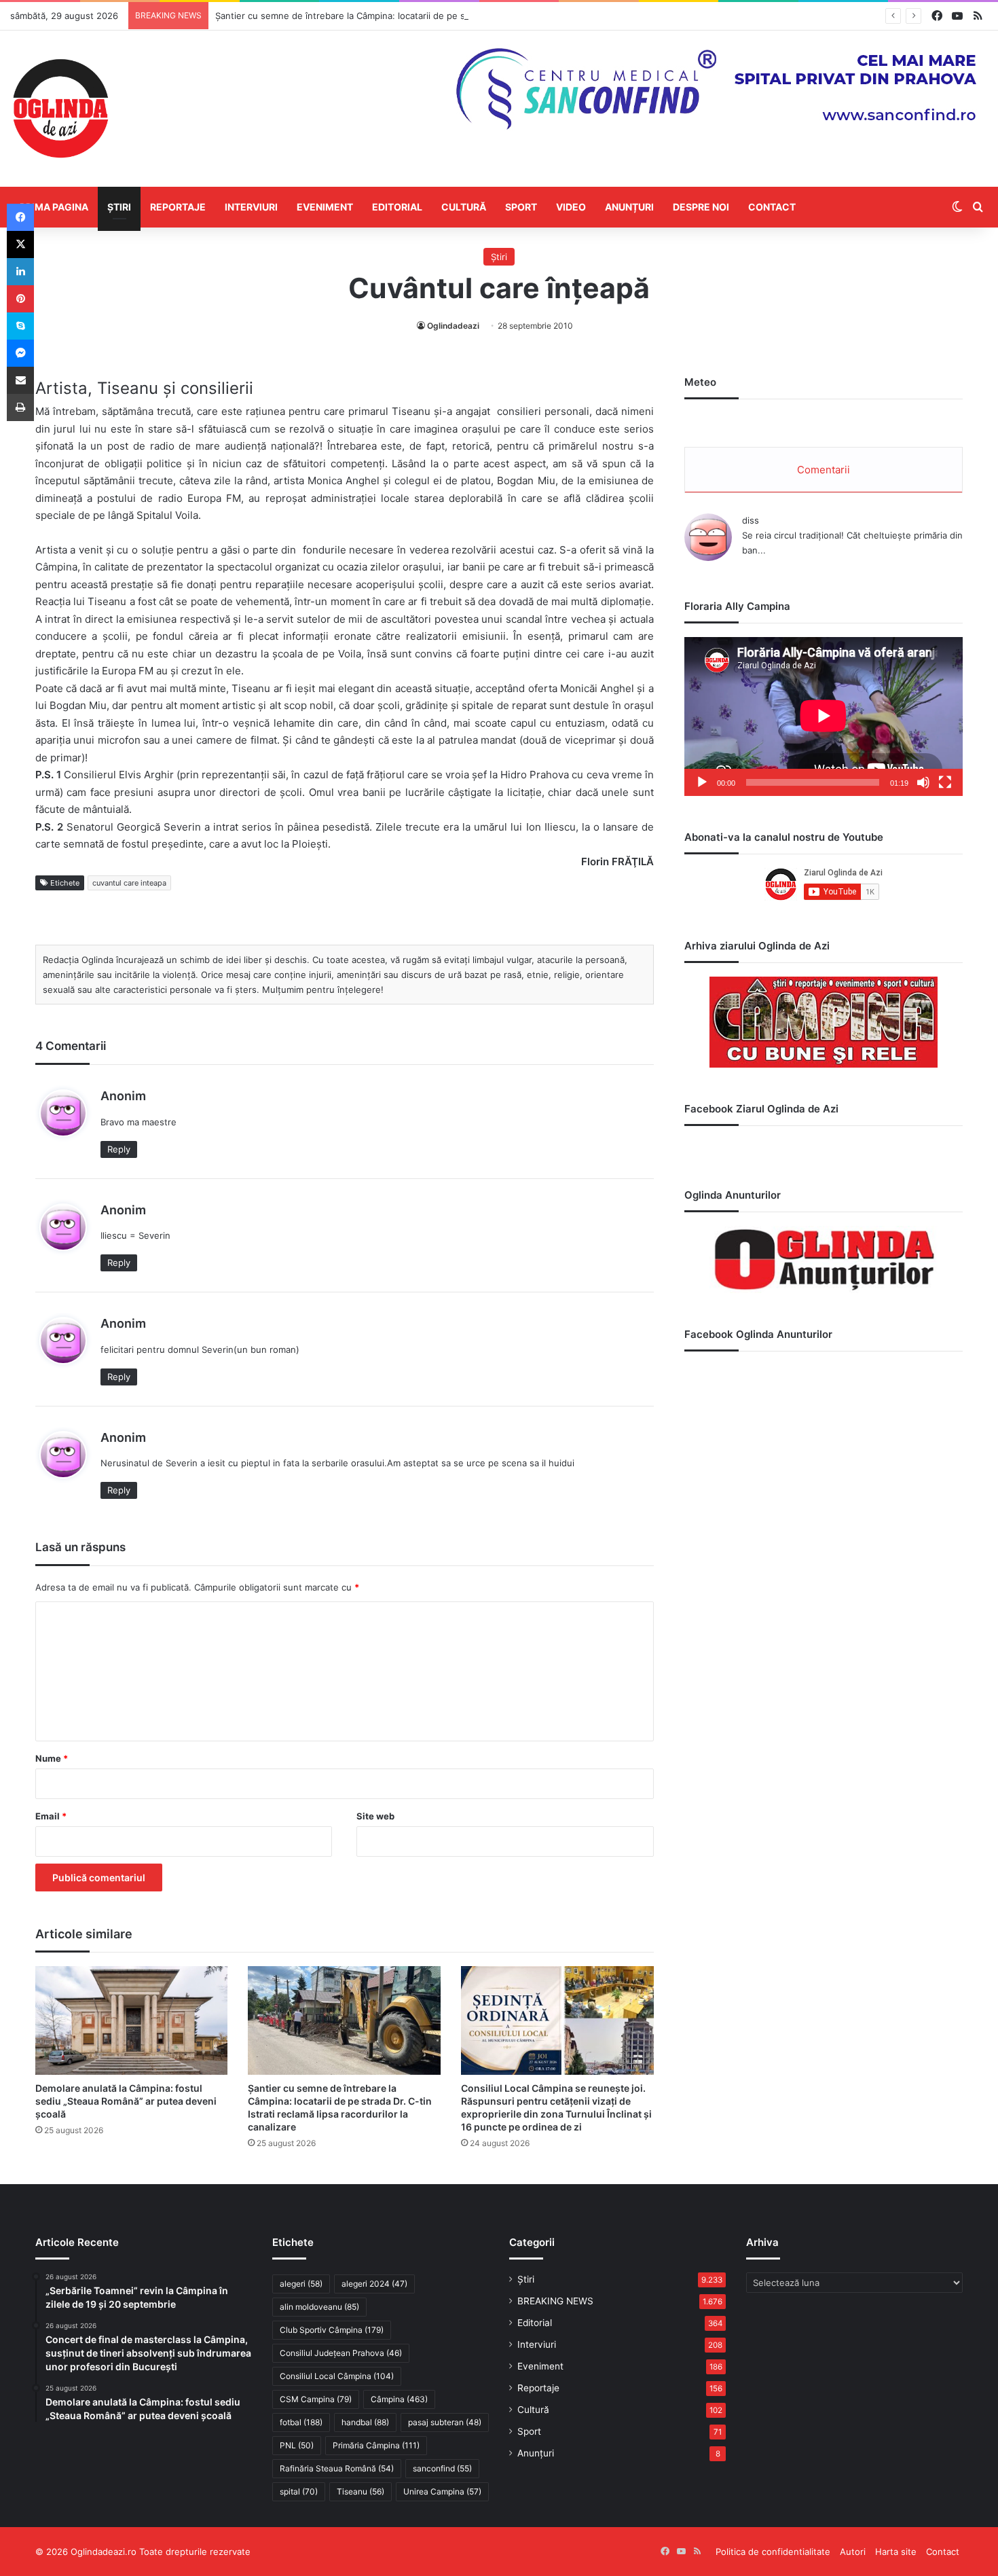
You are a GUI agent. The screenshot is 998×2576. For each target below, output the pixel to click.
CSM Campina (316, 2399)
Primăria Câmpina (376, 2445)
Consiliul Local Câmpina (337, 2376)
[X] (20, 244)
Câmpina (399, 2399)
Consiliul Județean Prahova (341, 2353)
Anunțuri (629, 207)
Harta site (896, 2552)
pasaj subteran (445, 2422)
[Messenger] (20, 353)
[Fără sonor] (923, 782)
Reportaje (178, 207)
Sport (521, 207)
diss (751, 520)
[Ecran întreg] (945, 782)
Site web (375, 1816)
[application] (824, 716)
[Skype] (20, 326)
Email (51, 1816)
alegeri (301, 2284)
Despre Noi (701, 207)
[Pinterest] (20, 299)
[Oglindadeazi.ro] (60, 109)
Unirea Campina (442, 2491)
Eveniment (325, 207)
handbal (365, 2422)
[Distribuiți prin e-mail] (20, 380)
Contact (772, 207)
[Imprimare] (20, 407)
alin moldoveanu (319, 2307)
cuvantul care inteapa (129, 883)
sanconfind (442, 2468)
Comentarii (824, 470)
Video (571, 207)
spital (299, 2491)
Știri (119, 207)
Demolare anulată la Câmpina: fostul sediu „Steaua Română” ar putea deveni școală (126, 2101)
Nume (52, 1758)
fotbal (301, 2422)
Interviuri (251, 207)
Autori (853, 2552)
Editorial (397, 207)
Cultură (464, 207)
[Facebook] (20, 217)
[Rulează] (702, 782)
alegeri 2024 (374, 2284)
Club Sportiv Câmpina (332, 2330)
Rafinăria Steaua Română (337, 2468)
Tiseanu (361, 2491)
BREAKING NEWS (555, 2301)
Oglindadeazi (453, 326)
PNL (297, 2445)
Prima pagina (54, 207)
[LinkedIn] (20, 272)
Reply (119, 1149)
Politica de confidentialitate (773, 2552)
